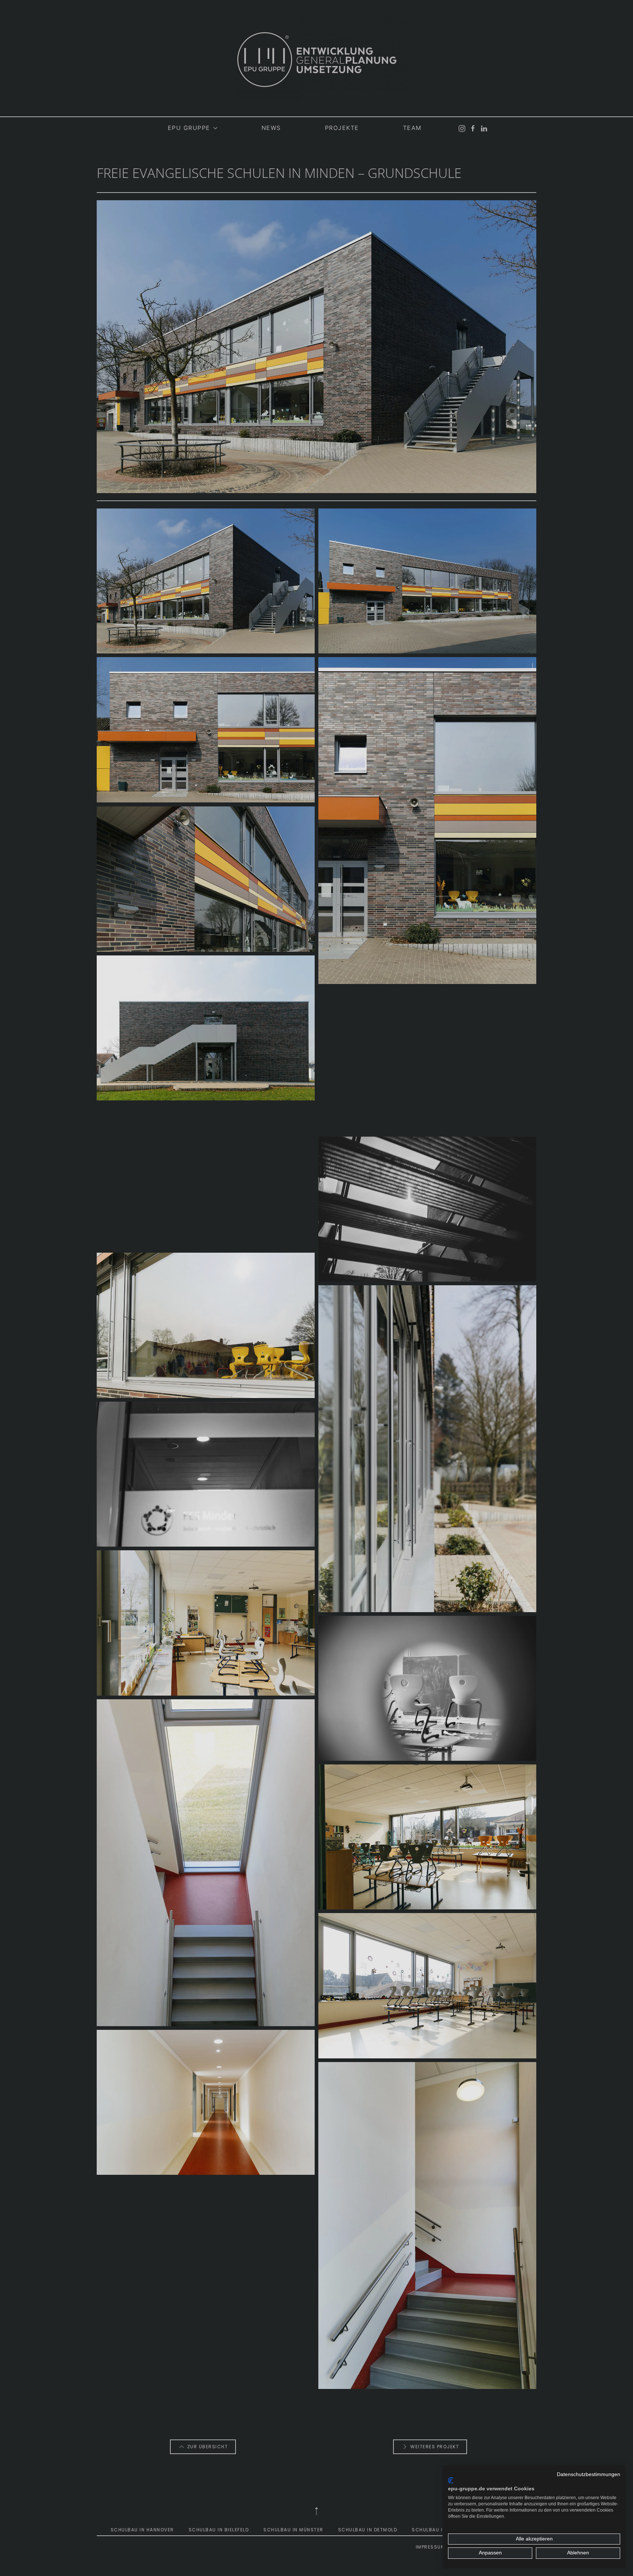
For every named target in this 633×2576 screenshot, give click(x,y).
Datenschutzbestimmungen (588, 2474)
